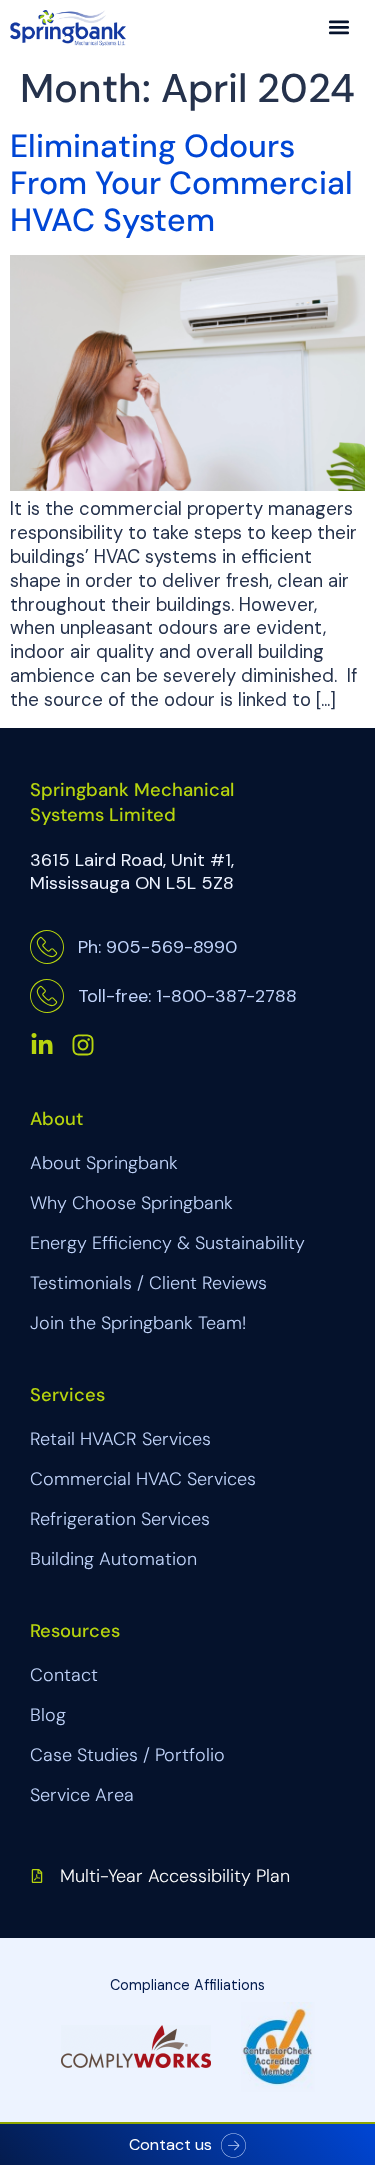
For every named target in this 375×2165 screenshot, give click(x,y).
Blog (48, 1715)
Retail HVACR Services (120, 1439)
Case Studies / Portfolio (127, 1755)
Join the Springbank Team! (138, 1323)
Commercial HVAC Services (143, 1479)
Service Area (82, 1795)
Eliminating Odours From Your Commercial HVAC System (181, 183)
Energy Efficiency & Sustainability (167, 1243)
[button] (338, 26)
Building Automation (113, 1559)
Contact (64, 1675)
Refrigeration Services (120, 1519)
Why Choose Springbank (131, 1203)
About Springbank (104, 1163)
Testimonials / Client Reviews (148, 1283)
